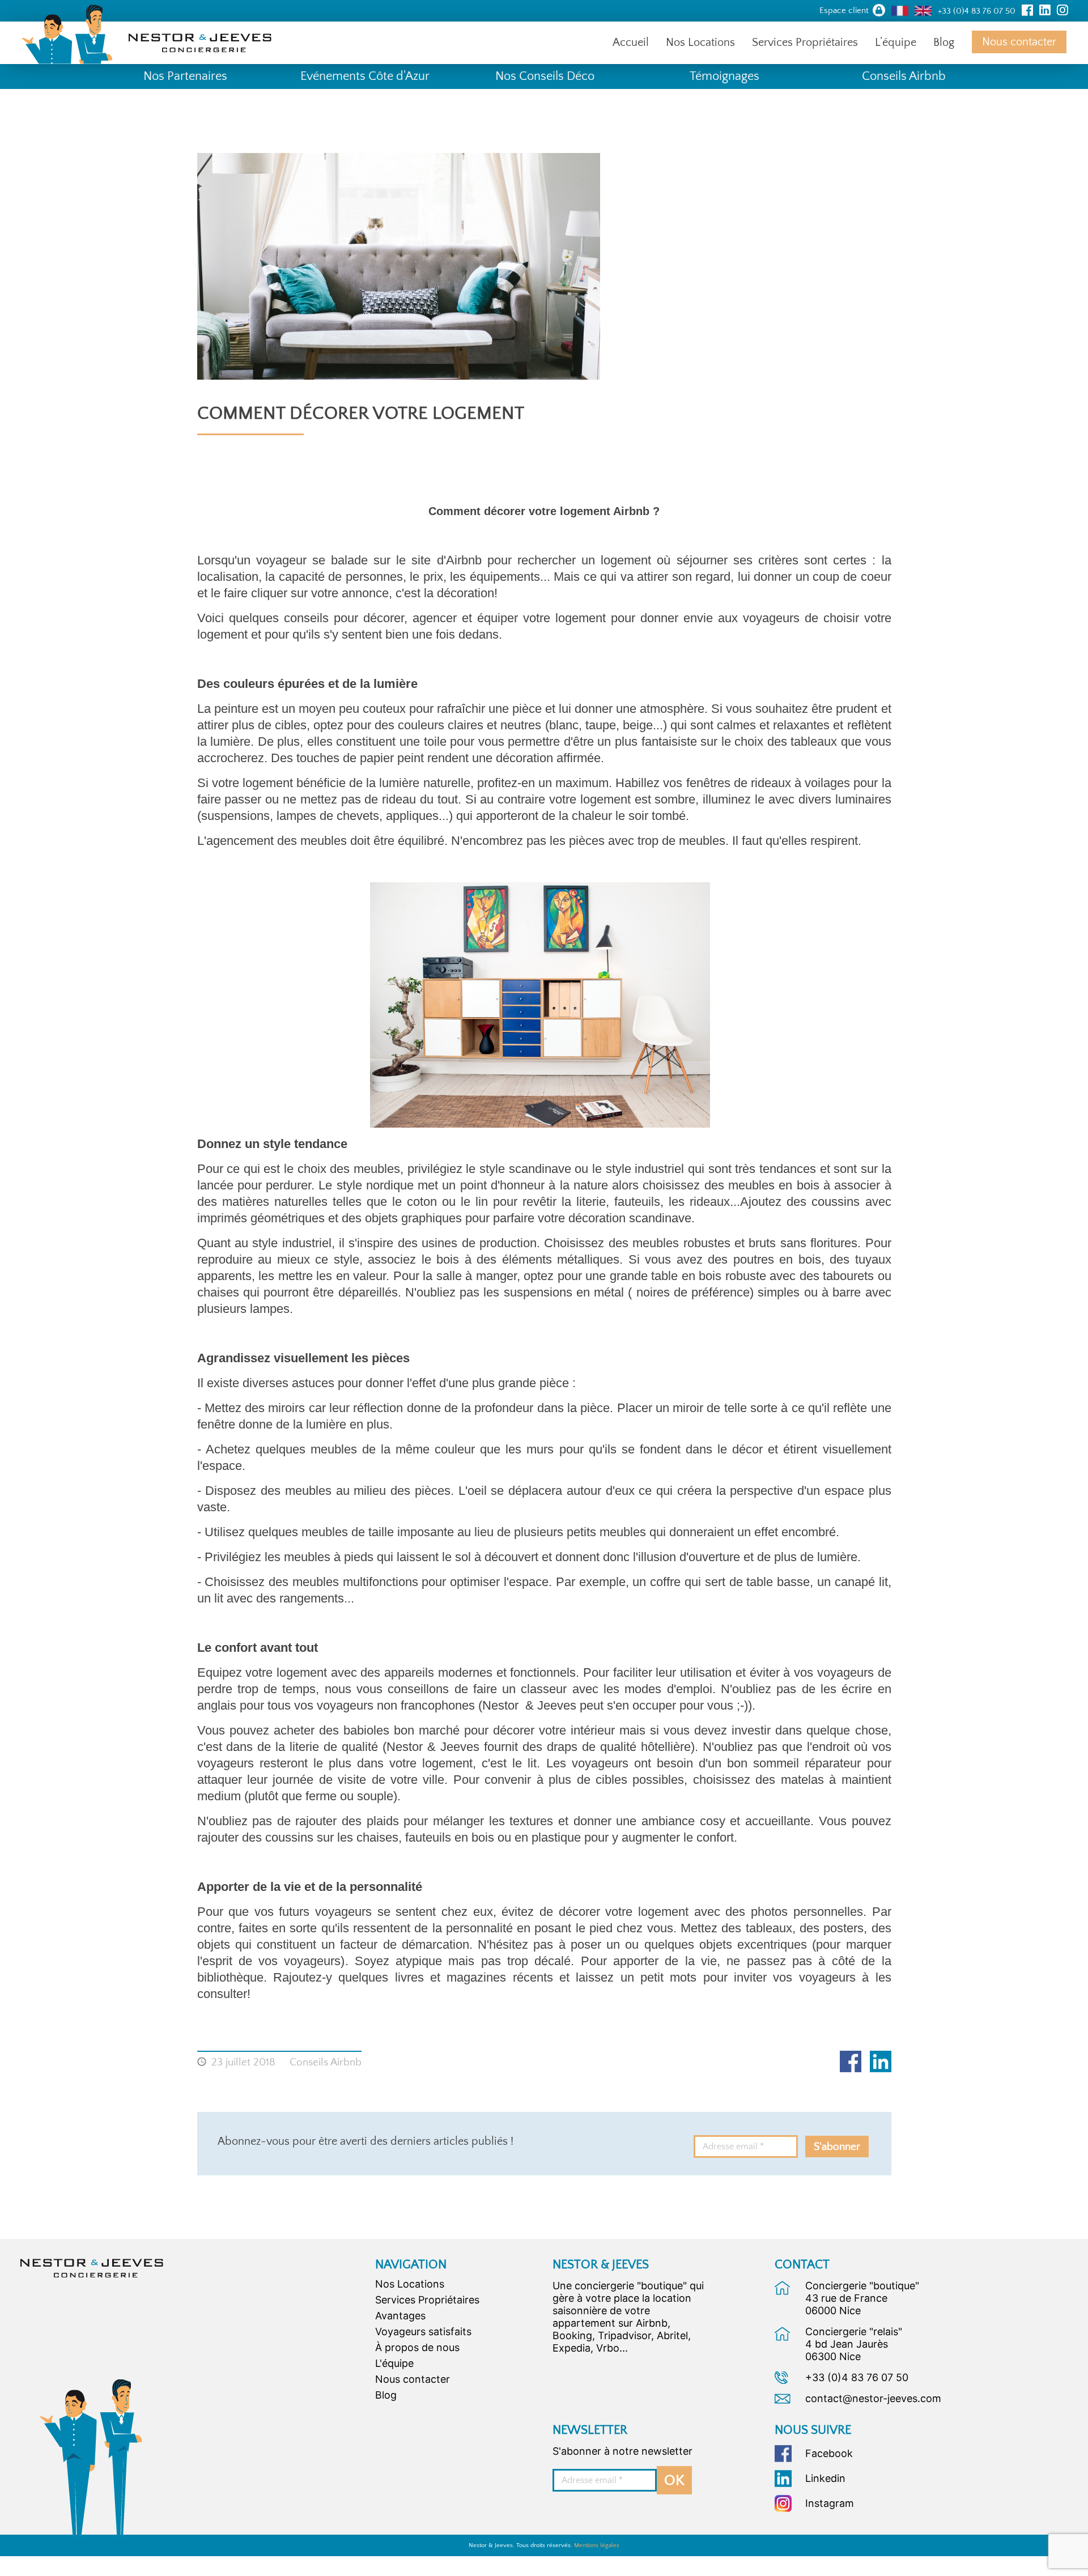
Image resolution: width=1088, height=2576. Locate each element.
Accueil (631, 42)
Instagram (830, 2503)
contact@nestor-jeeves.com (873, 2398)
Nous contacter (1019, 42)
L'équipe (394, 2363)
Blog (944, 42)
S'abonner (837, 2147)
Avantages (400, 2316)
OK (674, 2481)
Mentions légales (597, 2545)
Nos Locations (700, 42)
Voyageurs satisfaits (423, 2331)
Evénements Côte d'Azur (365, 76)
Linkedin (881, 2061)
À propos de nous (417, 2347)
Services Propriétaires (805, 42)
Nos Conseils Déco (545, 76)
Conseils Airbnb (904, 76)
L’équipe (896, 42)
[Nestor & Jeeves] (92, 2267)
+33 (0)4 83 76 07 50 (857, 2377)
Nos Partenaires (185, 76)
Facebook (851, 2061)
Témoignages (724, 76)
